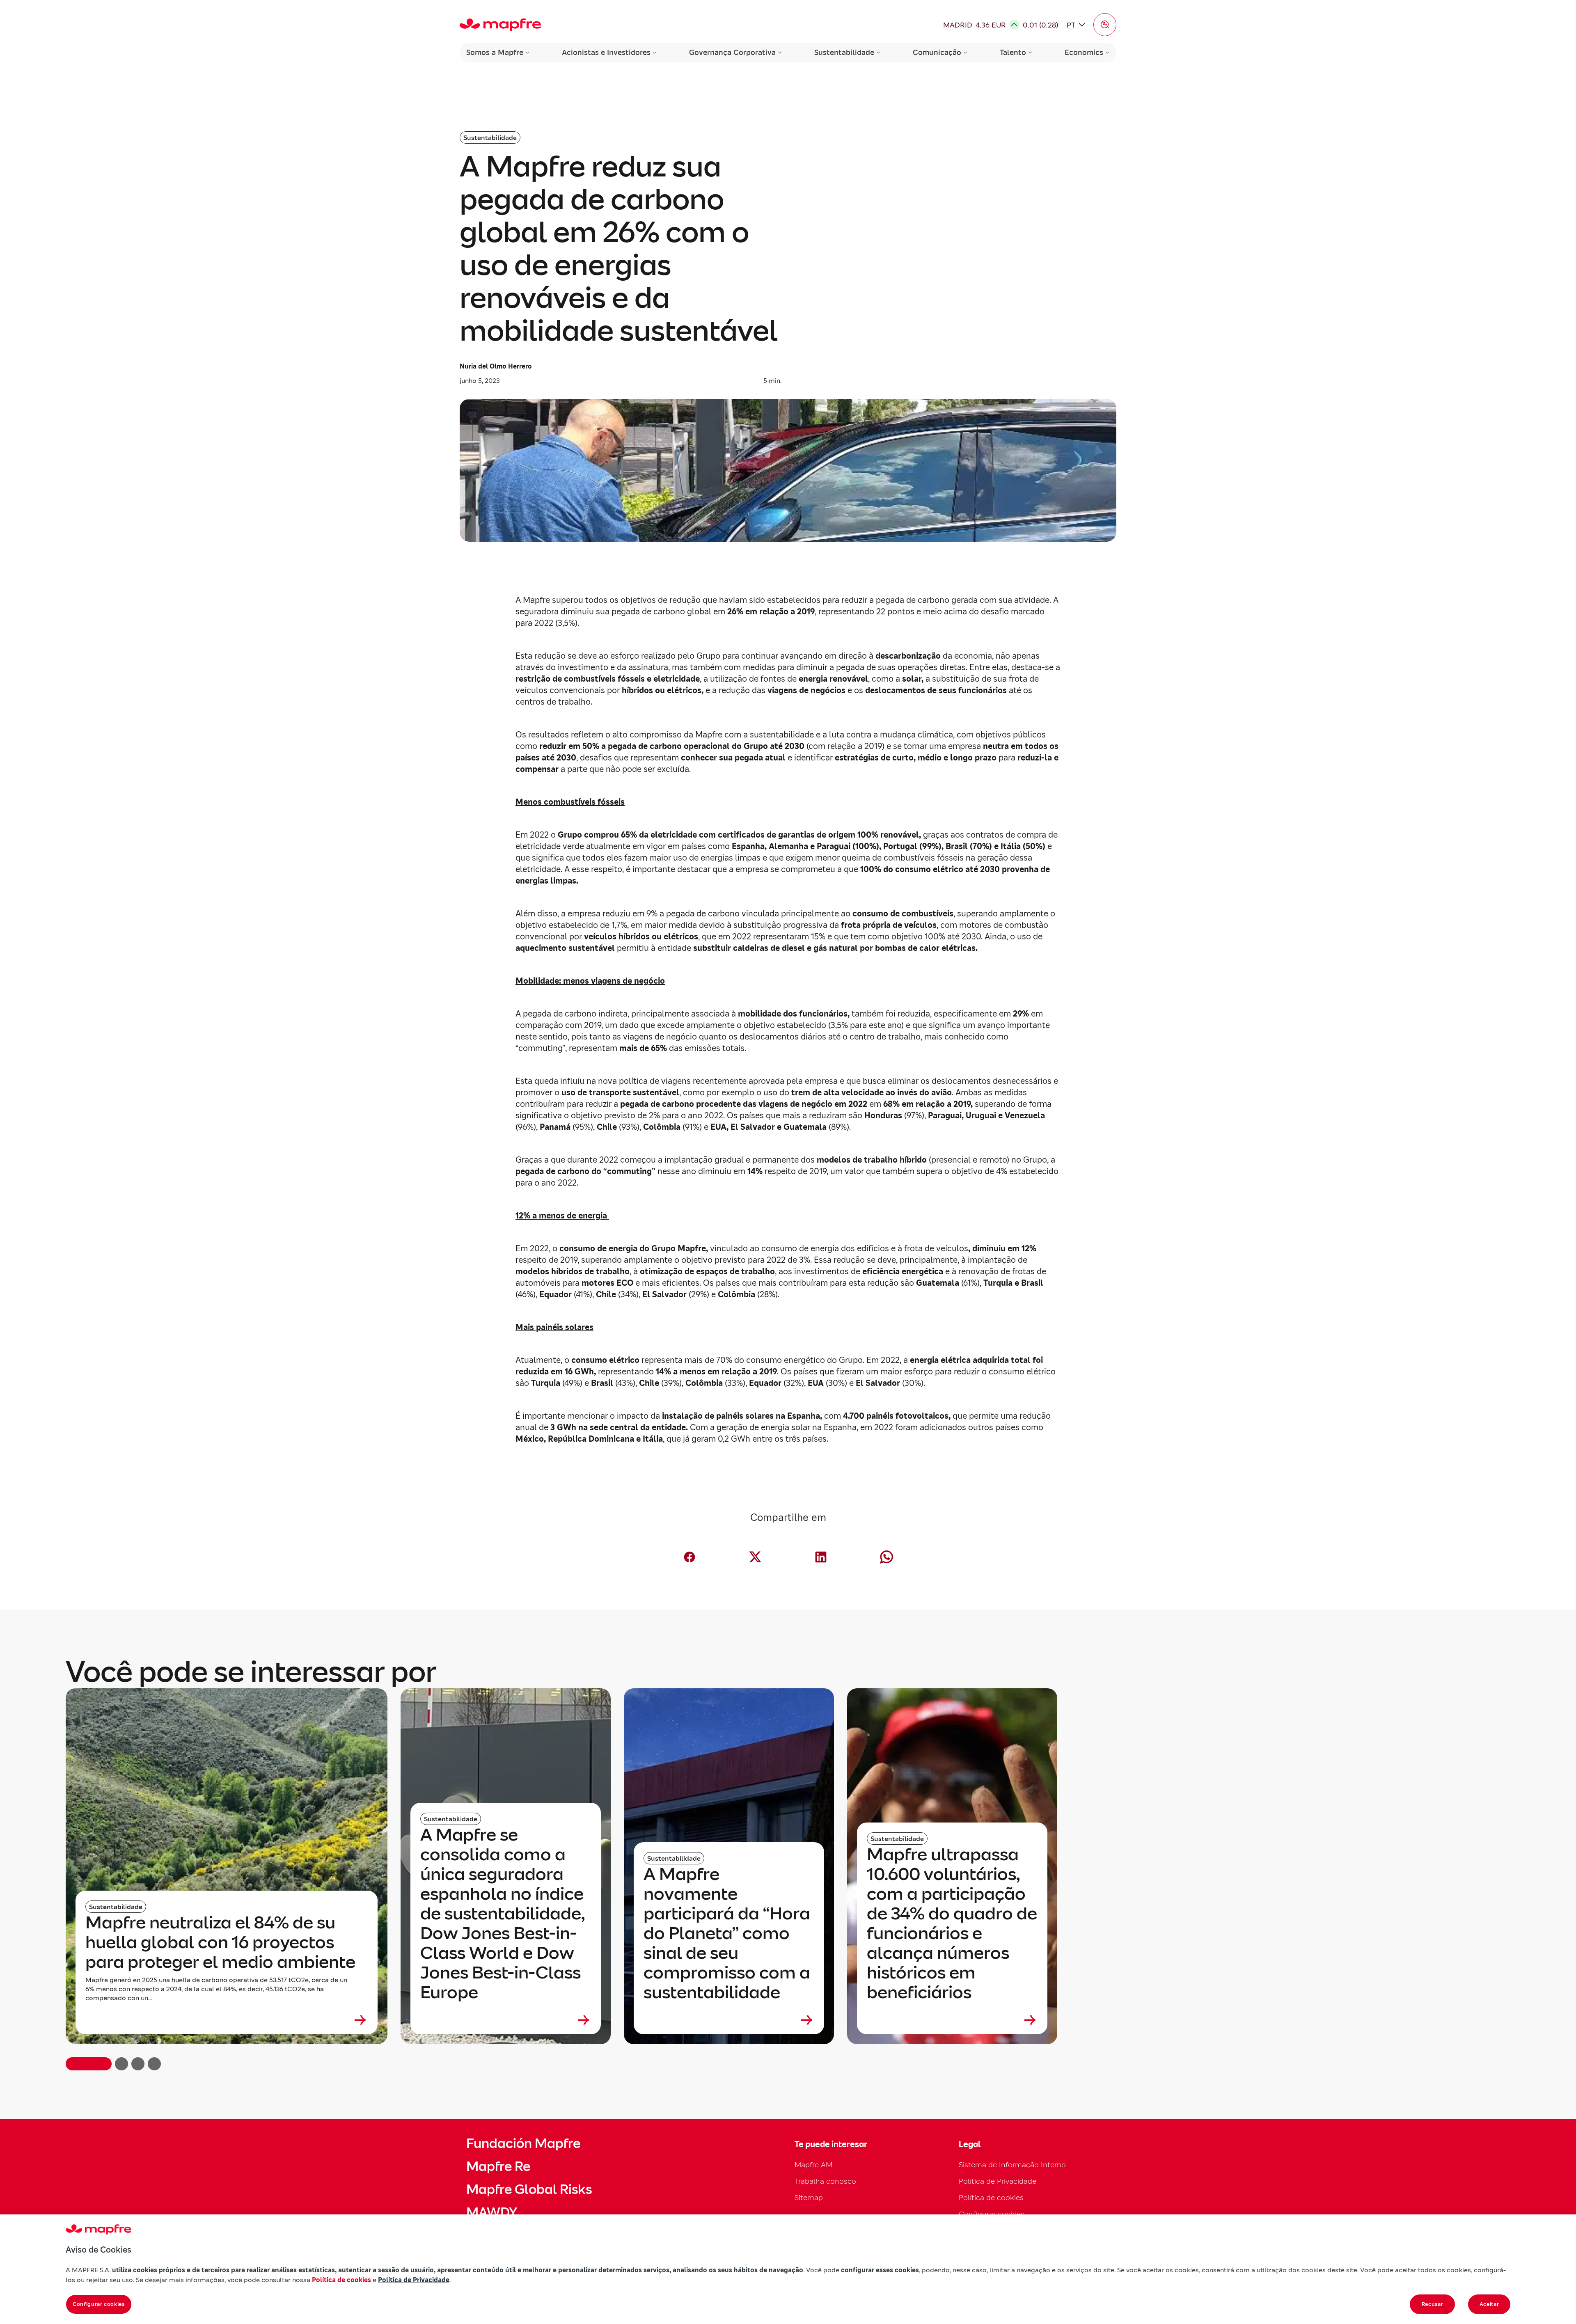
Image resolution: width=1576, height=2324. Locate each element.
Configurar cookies (99, 2304)
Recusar (1433, 2304)
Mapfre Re (498, 2166)
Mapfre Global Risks (529, 2189)
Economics (1084, 52)
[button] (1105, 25)
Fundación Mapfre (523, 2143)
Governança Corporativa (732, 52)
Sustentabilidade (844, 52)
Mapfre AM (813, 2165)
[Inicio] (500, 25)
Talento (1013, 52)
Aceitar (1489, 2304)
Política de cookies (991, 2197)
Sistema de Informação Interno (1012, 2165)
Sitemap (809, 2197)
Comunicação (937, 52)
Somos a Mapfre (495, 52)
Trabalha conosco (825, 2181)
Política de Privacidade (998, 2181)
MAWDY (492, 2212)
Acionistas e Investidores (606, 52)
